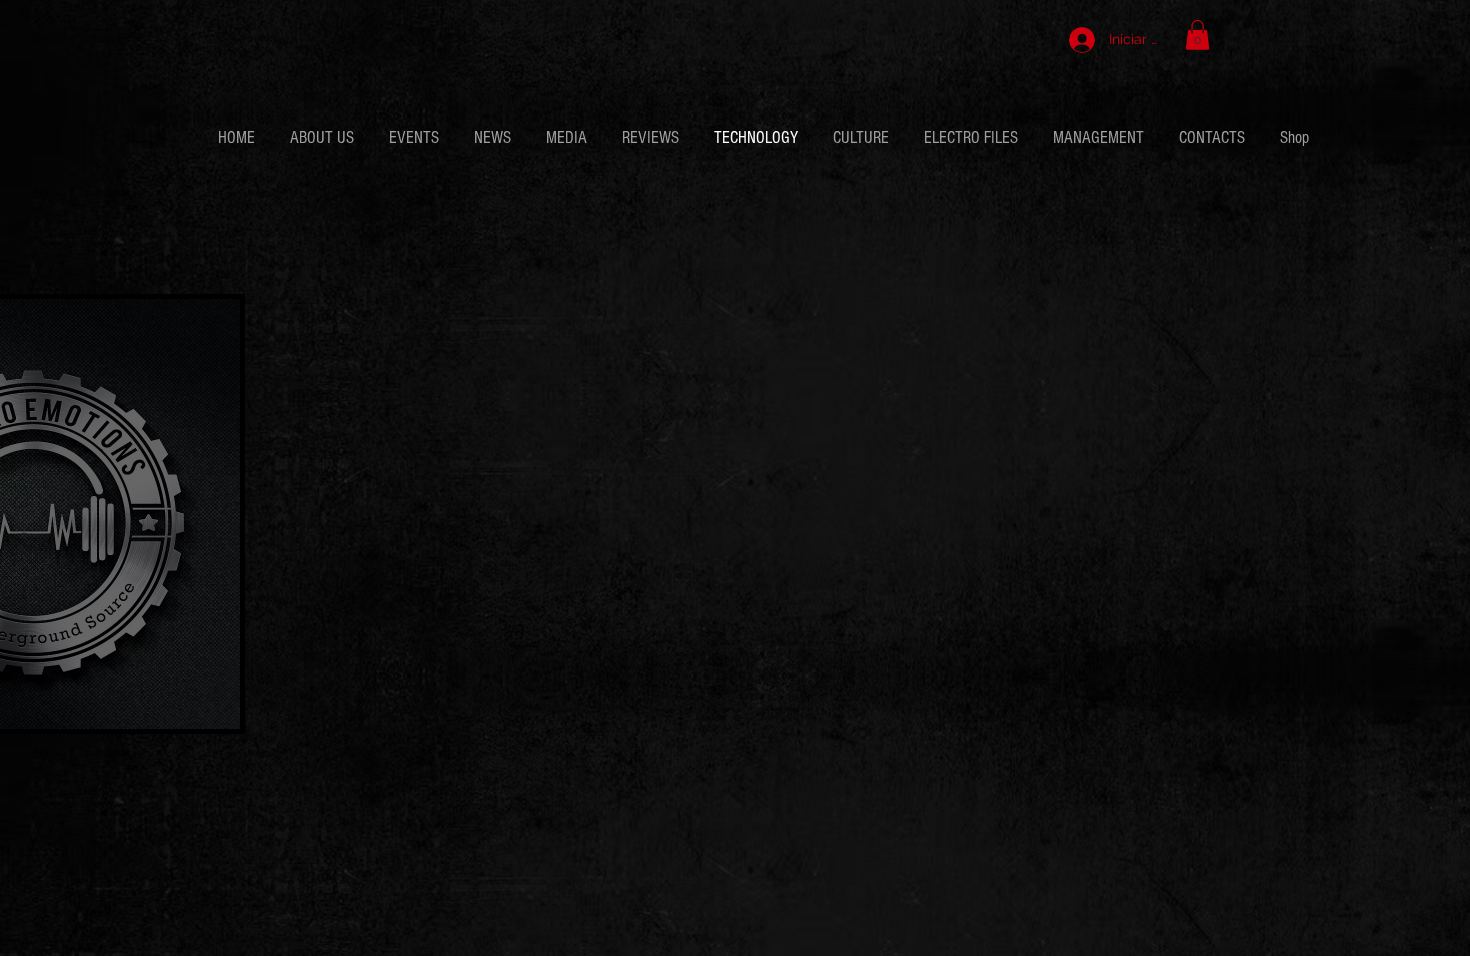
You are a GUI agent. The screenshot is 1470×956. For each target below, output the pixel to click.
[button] (1197, 35)
